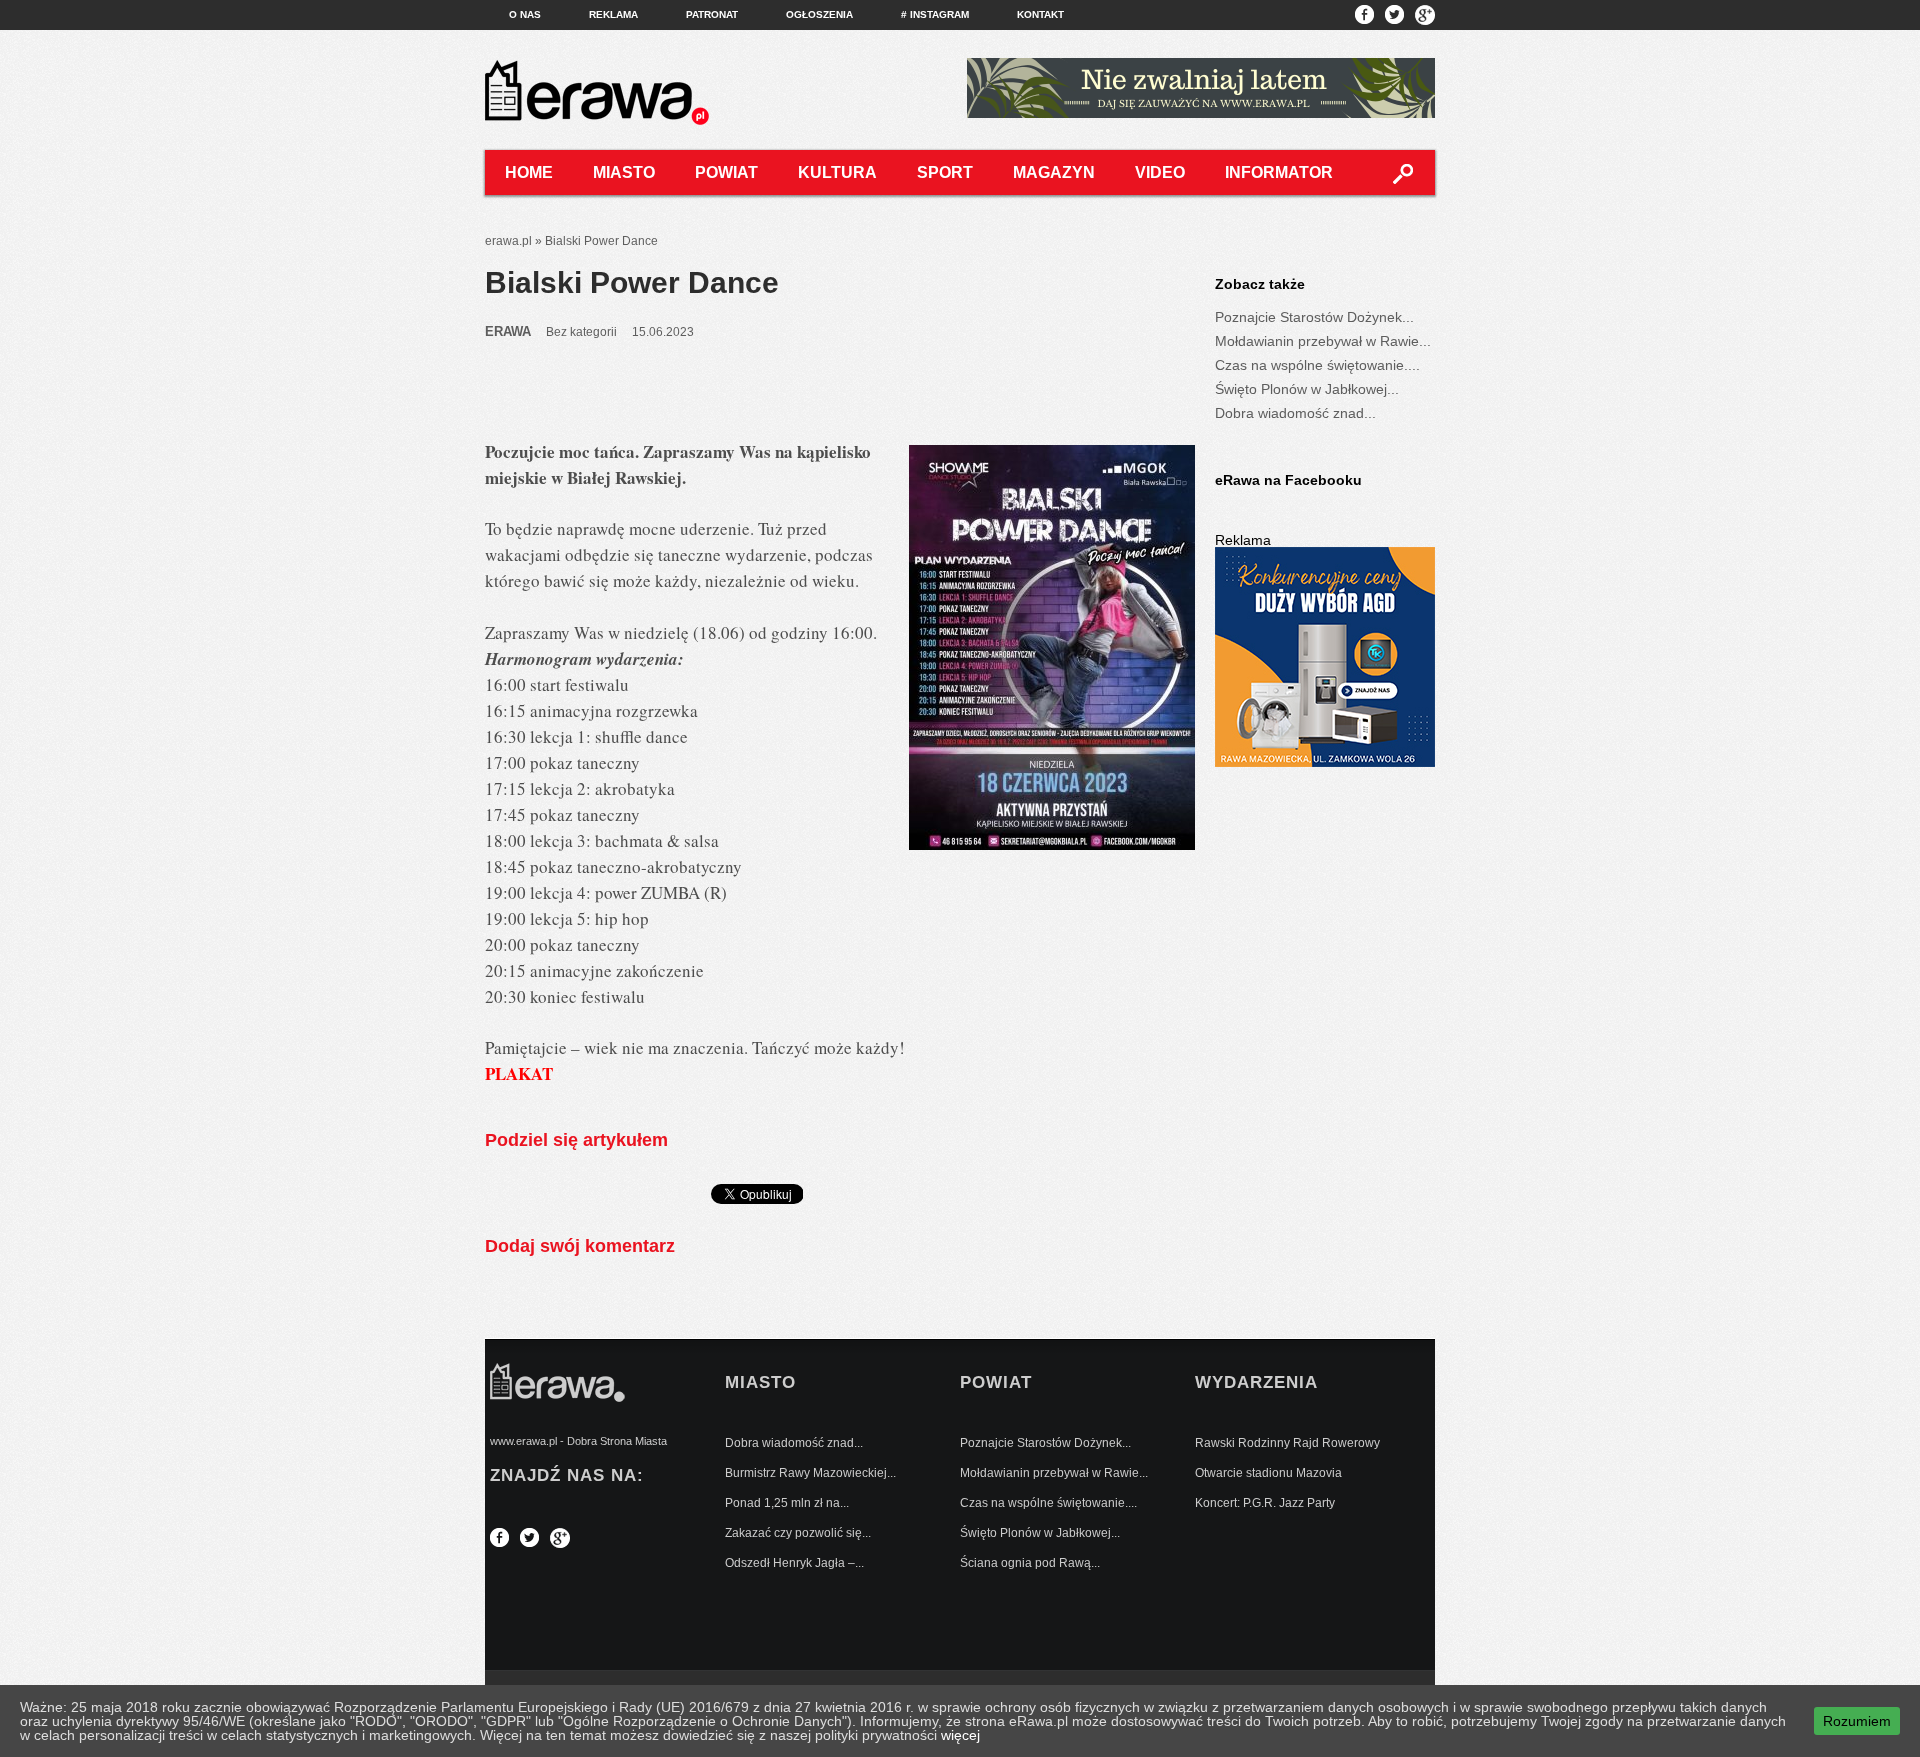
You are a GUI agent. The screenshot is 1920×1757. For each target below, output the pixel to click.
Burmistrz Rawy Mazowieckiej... (810, 1473)
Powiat (726, 172)
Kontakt (1040, 14)
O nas (525, 14)
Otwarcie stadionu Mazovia (1268, 1473)
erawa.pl (508, 241)
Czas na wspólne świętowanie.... (1317, 365)
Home (529, 172)
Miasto (624, 172)
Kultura (837, 172)
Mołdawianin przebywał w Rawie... (1323, 341)
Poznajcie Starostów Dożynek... (1314, 317)
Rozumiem (1857, 1721)
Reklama (613, 14)
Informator (1279, 172)
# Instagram (935, 14)
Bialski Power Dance (632, 282)
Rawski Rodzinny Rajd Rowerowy (1287, 1443)
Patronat (712, 14)
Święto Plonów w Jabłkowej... (1307, 389)
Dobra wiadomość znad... (1295, 413)
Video (1160, 172)
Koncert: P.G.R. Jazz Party (1265, 1503)
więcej (960, 1735)
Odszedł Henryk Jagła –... (794, 1563)
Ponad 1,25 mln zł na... (787, 1503)
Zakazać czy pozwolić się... (798, 1533)
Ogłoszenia (819, 14)
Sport (945, 172)
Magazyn (1054, 172)
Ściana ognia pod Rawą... (1030, 1563)
